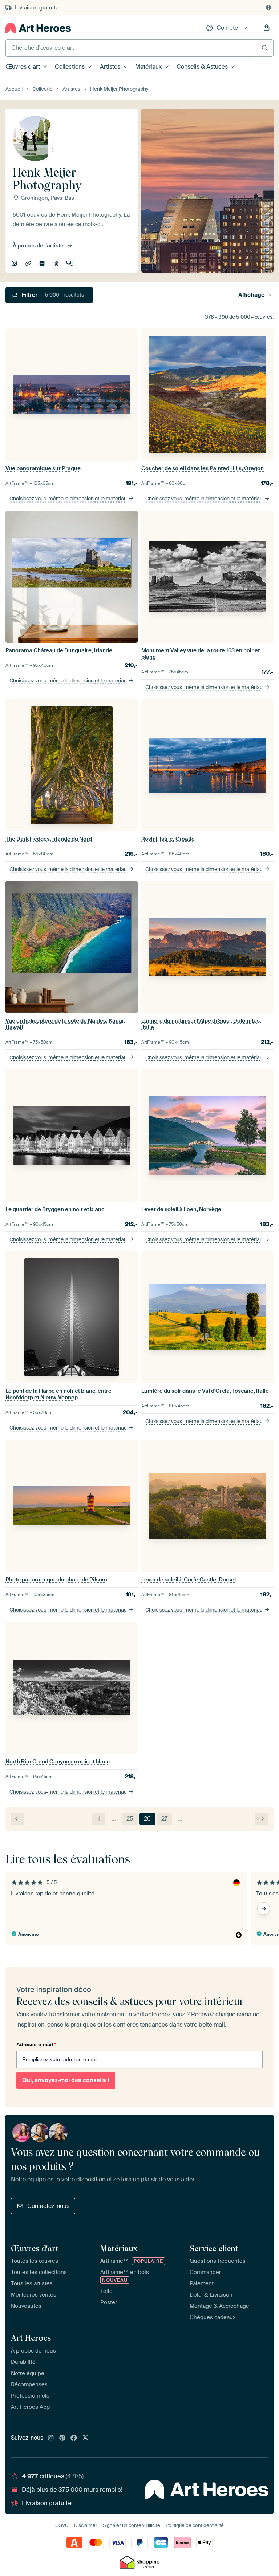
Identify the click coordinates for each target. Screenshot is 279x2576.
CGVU (62, 2525)
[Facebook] (74, 2438)
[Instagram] (51, 2438)
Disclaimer (86, 2525)
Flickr (43, 264)
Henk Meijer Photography (29, 264)
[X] (85, 2438)
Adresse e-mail (36, 2044)
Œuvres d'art (23, 67)
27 (164, 1819)
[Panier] (267, 28)
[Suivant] (261, 1819)
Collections (70, 67)
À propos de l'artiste (38, 246)
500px (57, 264)
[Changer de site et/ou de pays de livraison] (268, 8)
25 (130, 1819)
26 (147, 1819)
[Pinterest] (62, 2438)
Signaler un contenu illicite (132, 2525)
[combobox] (130, 48)
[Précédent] (18, 1819)
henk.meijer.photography (15, 264)
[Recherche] (265, 48)
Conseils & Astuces (202, 67)
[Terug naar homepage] (38, 28)
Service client (214, 2248)
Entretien (71, 264)
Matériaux (148, 67)
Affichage (251, 295)
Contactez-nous (48, 2206)
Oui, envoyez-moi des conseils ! (66, 2080)
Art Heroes (31, 2338)
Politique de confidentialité (195, 2525)
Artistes (110, 67)
